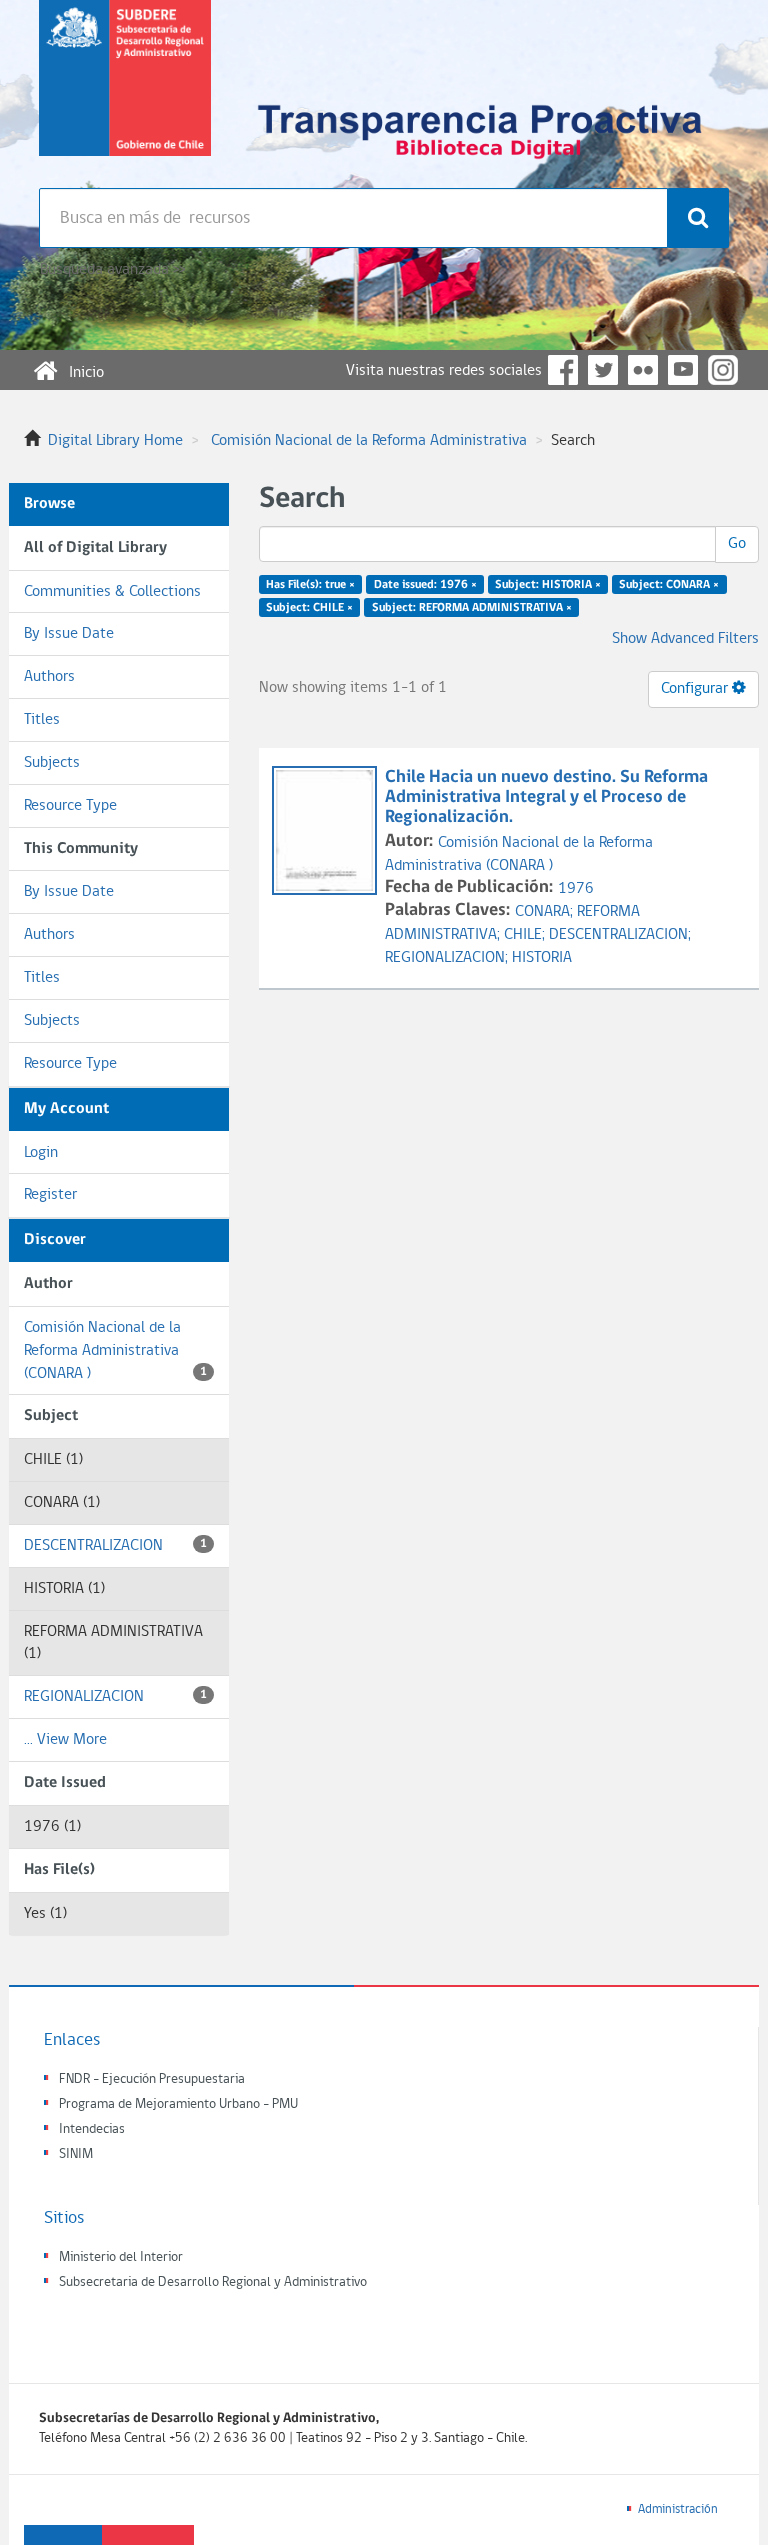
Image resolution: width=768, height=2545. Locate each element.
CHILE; (526, 935)
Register (50, 1195)
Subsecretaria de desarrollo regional (125, 94)
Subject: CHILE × (309, 608)
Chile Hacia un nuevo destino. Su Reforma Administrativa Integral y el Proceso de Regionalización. (546, 797)
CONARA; (546, 912)
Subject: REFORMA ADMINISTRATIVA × (472, 608)
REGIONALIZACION (115, 1697)
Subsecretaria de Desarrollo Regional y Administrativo (213, 2282)
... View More (65, 1740)
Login (41, 1153)
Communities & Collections (112, 592)
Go (737, 544)
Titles (42, 720)
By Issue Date (69, 634)
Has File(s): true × (310, 585)
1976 (576, 889)
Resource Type (70, 806)
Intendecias (92, 2129)
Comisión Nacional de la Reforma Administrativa (369, 441)
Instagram (723, 370)
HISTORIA (542, 958)
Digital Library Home (115, 441)
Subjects (52, 763)
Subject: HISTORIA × (548, 585)
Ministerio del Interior (121, 2257)
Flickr (643, 370)
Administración (678, 2509)
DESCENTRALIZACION (115, 1546)
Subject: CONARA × (669, 585)
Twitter (603, 370)
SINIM (76, 2154)
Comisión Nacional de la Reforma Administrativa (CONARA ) (115, 1351)
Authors (49, 677)
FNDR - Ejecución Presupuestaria (152, 2079)
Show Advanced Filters (685, 639)
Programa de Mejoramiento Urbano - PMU (178, 2104)
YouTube (683, 370)
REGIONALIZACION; (448, 958)
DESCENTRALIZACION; (620, 935)
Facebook (563, 370)
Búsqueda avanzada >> (112, 270)
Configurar (696, 689)
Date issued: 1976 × (425, 585)
